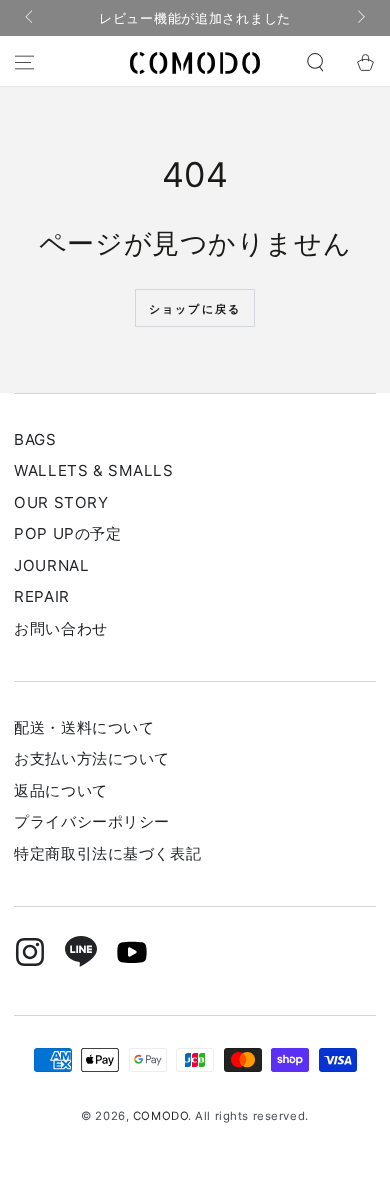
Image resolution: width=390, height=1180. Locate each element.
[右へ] (359, 18)
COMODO (160, 1116)
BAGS (35, 439)
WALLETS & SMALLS (93, 470)
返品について (60, 790)
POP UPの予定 (67, 533)
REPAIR (41, 596)
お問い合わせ (60, 628)
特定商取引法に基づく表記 (107, 853)
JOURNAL (51, 565)
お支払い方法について (92, 758)
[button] (315, 63)
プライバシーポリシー (92, 821)
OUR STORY (61, 502)
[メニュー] (24, 63)
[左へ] (30, 18)
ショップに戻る (195, 309)
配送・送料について (84, 727)
